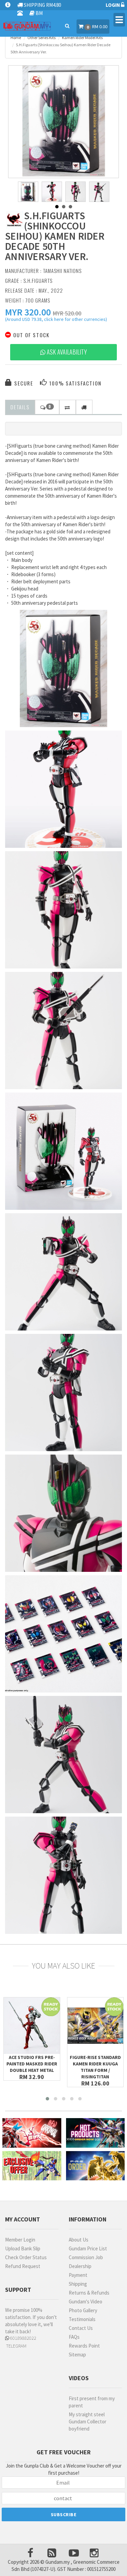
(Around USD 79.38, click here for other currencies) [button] (56, 320)
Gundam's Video (86, 2302)
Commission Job (86, 2257)
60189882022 (23, 2338)
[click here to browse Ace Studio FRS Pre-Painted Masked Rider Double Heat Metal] (32, 2026)
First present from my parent (92, 2402)
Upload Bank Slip (23, 2248)
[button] (28, 312)
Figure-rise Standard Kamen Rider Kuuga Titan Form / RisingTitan (95, 2067)
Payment (78, 2275)
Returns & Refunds (89, 2293)
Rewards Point (84, 2346)
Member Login (20, 2240)
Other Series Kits (41, 38)
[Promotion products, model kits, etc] (32, 2166)
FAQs (74, 2337)
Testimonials (82, 2319)
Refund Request (23, 2266)
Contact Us (81, 2328)
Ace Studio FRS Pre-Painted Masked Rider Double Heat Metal (32, 2064)
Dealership (80, 2266)
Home (16, 38)
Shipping (78, 2284)
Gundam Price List (88, 2248)
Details (20, 407)
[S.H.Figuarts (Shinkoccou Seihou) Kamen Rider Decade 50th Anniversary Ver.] (64, 121)
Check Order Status (26, 2257)
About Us (79, 2240)
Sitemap (77, 2355)
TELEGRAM (16, 2346)
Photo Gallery (83, 2310)
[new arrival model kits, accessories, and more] (32, 2133)
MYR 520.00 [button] (67, 313)
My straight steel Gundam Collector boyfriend (88, 2422)
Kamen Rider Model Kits (82, 38)
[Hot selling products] (96, 2133)
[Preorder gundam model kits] (96, 2166)
